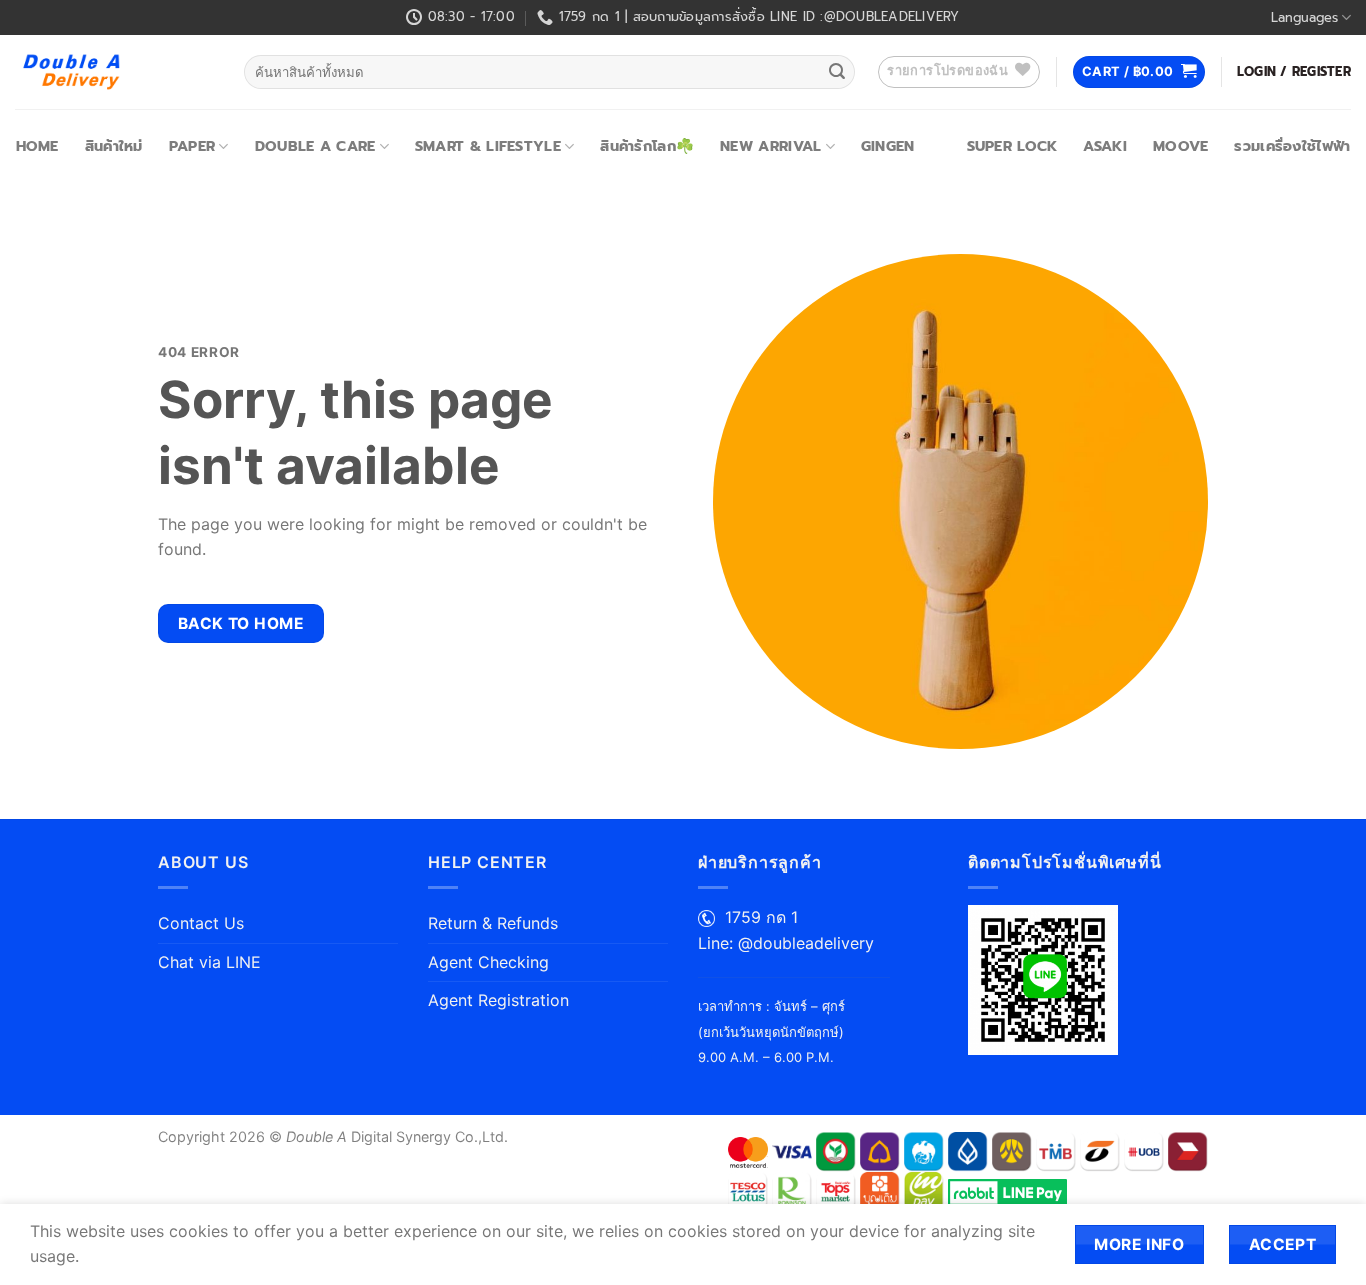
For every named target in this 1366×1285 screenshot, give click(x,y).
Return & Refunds (493, 923)
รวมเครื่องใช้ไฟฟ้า (1292, 146)
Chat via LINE (209, 962)
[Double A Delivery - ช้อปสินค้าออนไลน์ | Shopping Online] (114, 72)
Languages (1304, 17)
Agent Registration (498, 1000)
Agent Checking (488, 962)
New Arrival (770, 146)
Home (37, 146)
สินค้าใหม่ (114, 146)
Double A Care (315, 146)
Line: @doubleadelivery (786, 943)
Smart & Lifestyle (488, 146)
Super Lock (1012, 146)
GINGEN (888, 146)
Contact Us (201, 923)
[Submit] (837, 72)
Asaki (1104, 146)
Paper (192, 146)
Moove (1180, 146)
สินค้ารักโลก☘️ (647, 146)
